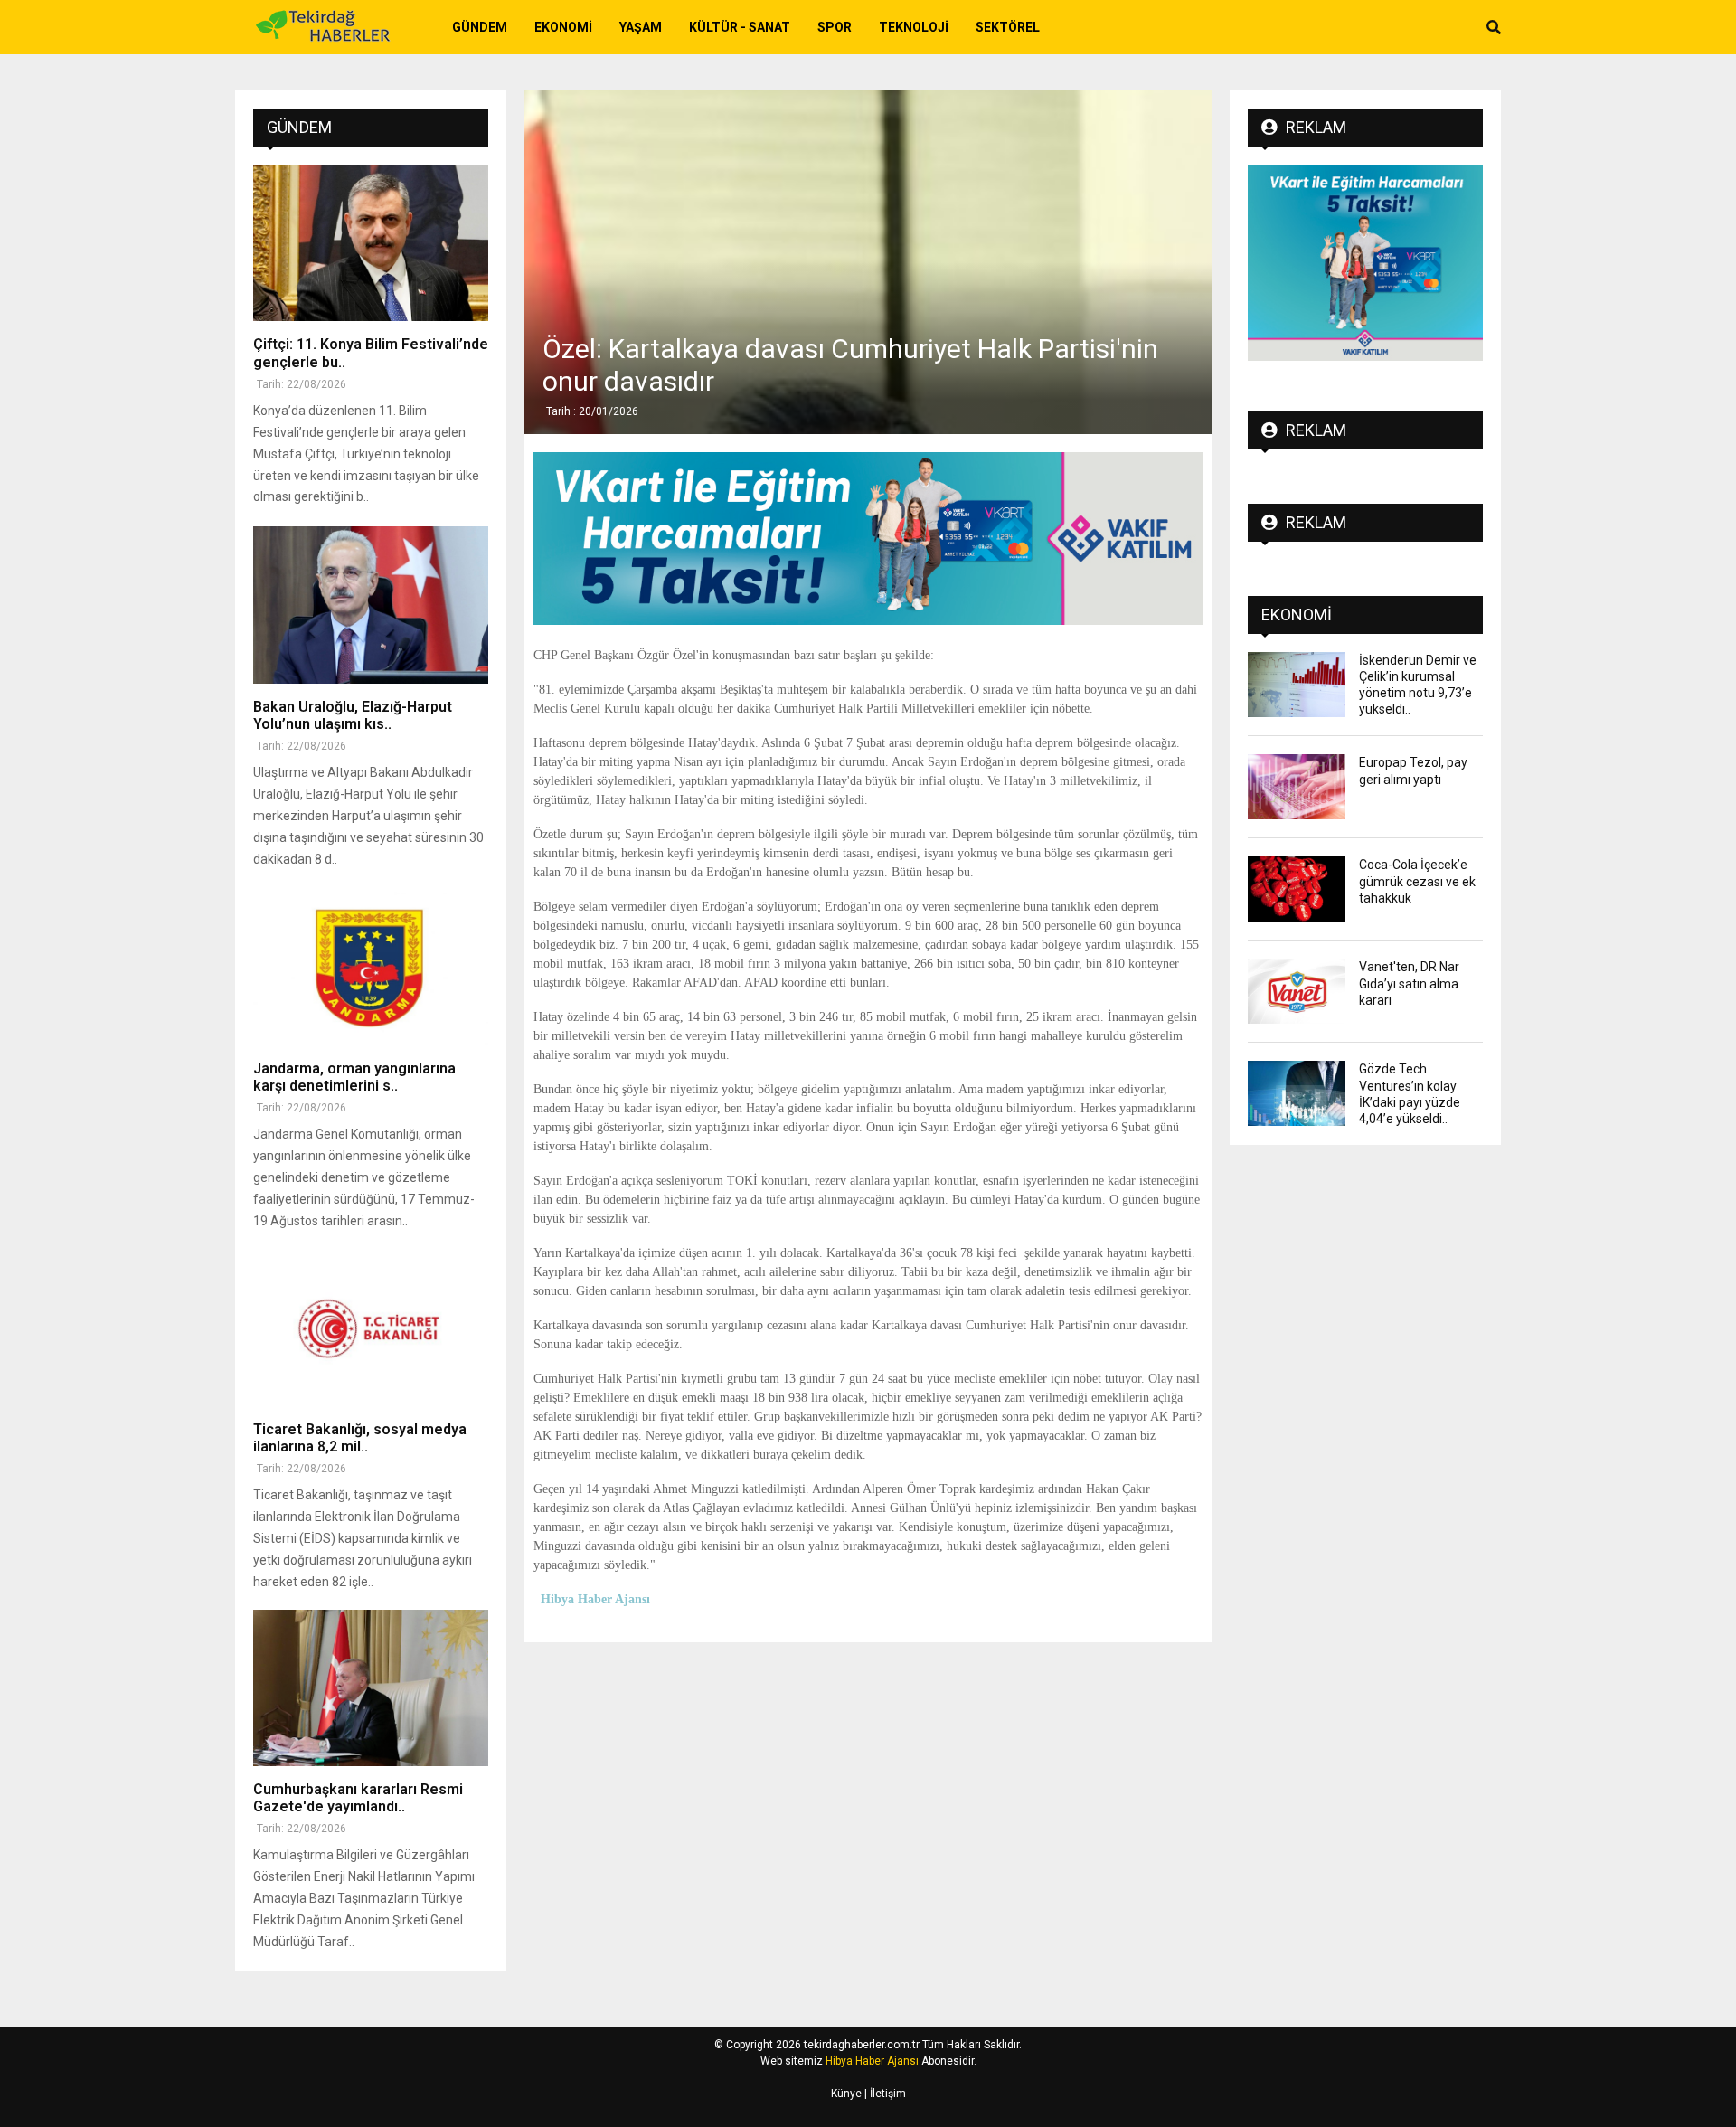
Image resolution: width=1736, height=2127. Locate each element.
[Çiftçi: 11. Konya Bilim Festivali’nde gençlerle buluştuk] (371, 243)
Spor (835, 27)
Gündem (480, 27)
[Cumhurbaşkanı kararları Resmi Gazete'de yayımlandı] (371, 1688)
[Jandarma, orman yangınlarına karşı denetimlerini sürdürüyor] (371, 967)
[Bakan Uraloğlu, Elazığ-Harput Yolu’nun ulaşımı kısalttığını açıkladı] (371, 605)
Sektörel (1008, 27)
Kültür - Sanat (740, 27)
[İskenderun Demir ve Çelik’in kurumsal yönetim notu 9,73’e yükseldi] (1297, 685)
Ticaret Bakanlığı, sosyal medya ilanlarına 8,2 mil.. (360, 1438)
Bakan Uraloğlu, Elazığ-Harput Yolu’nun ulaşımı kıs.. (353, 715)
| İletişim (884, 2094)
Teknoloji (914, 27)
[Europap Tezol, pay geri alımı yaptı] (1297, 787)
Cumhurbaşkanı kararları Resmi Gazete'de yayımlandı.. (358, 1798)
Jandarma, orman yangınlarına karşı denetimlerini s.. (354, 1077)
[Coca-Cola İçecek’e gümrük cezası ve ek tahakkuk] (1297, 889)
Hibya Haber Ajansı (872, 2061)
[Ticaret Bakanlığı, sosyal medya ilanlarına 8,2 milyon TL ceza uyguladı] (371, 1327)
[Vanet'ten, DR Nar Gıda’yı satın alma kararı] (1297, 991)
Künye (846, 2094)
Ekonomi (563, 27)
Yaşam (641, 27)
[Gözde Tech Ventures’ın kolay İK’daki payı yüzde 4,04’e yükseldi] (1297, 1093)
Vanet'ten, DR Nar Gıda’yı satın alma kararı (1409, 983)
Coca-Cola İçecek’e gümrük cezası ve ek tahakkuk (1417, 881)
